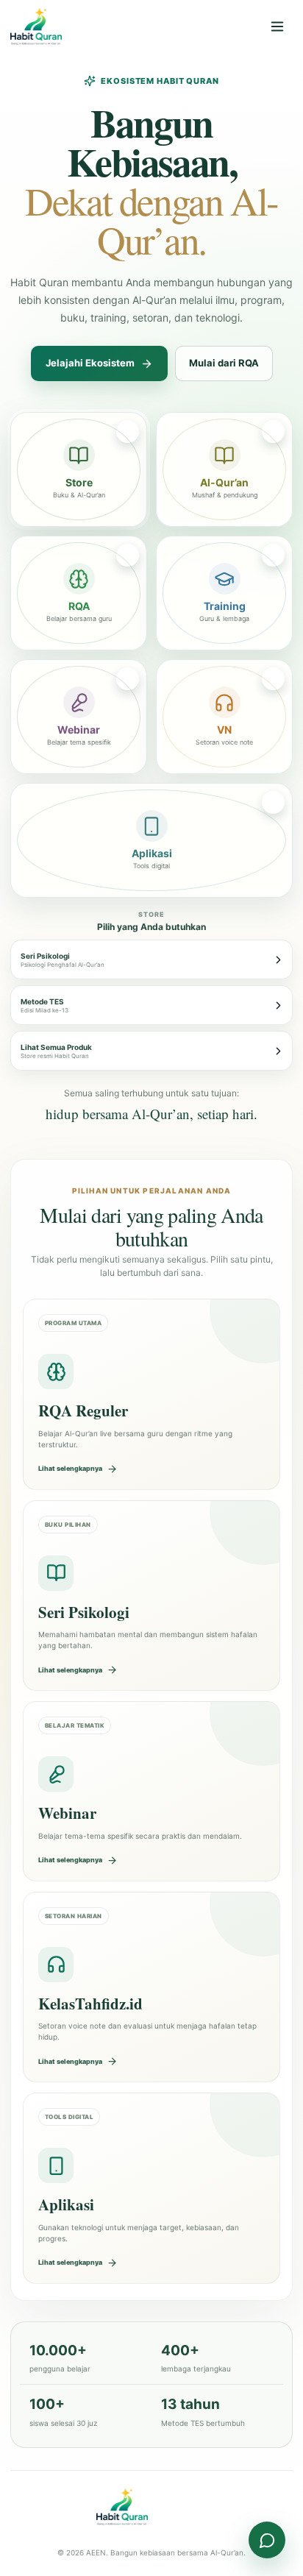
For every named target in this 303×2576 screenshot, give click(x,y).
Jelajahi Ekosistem (90, 363)
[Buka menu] (277, 26)
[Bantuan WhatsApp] (267, 2540)
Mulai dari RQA (224, 363)
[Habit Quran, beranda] (64, 26)
